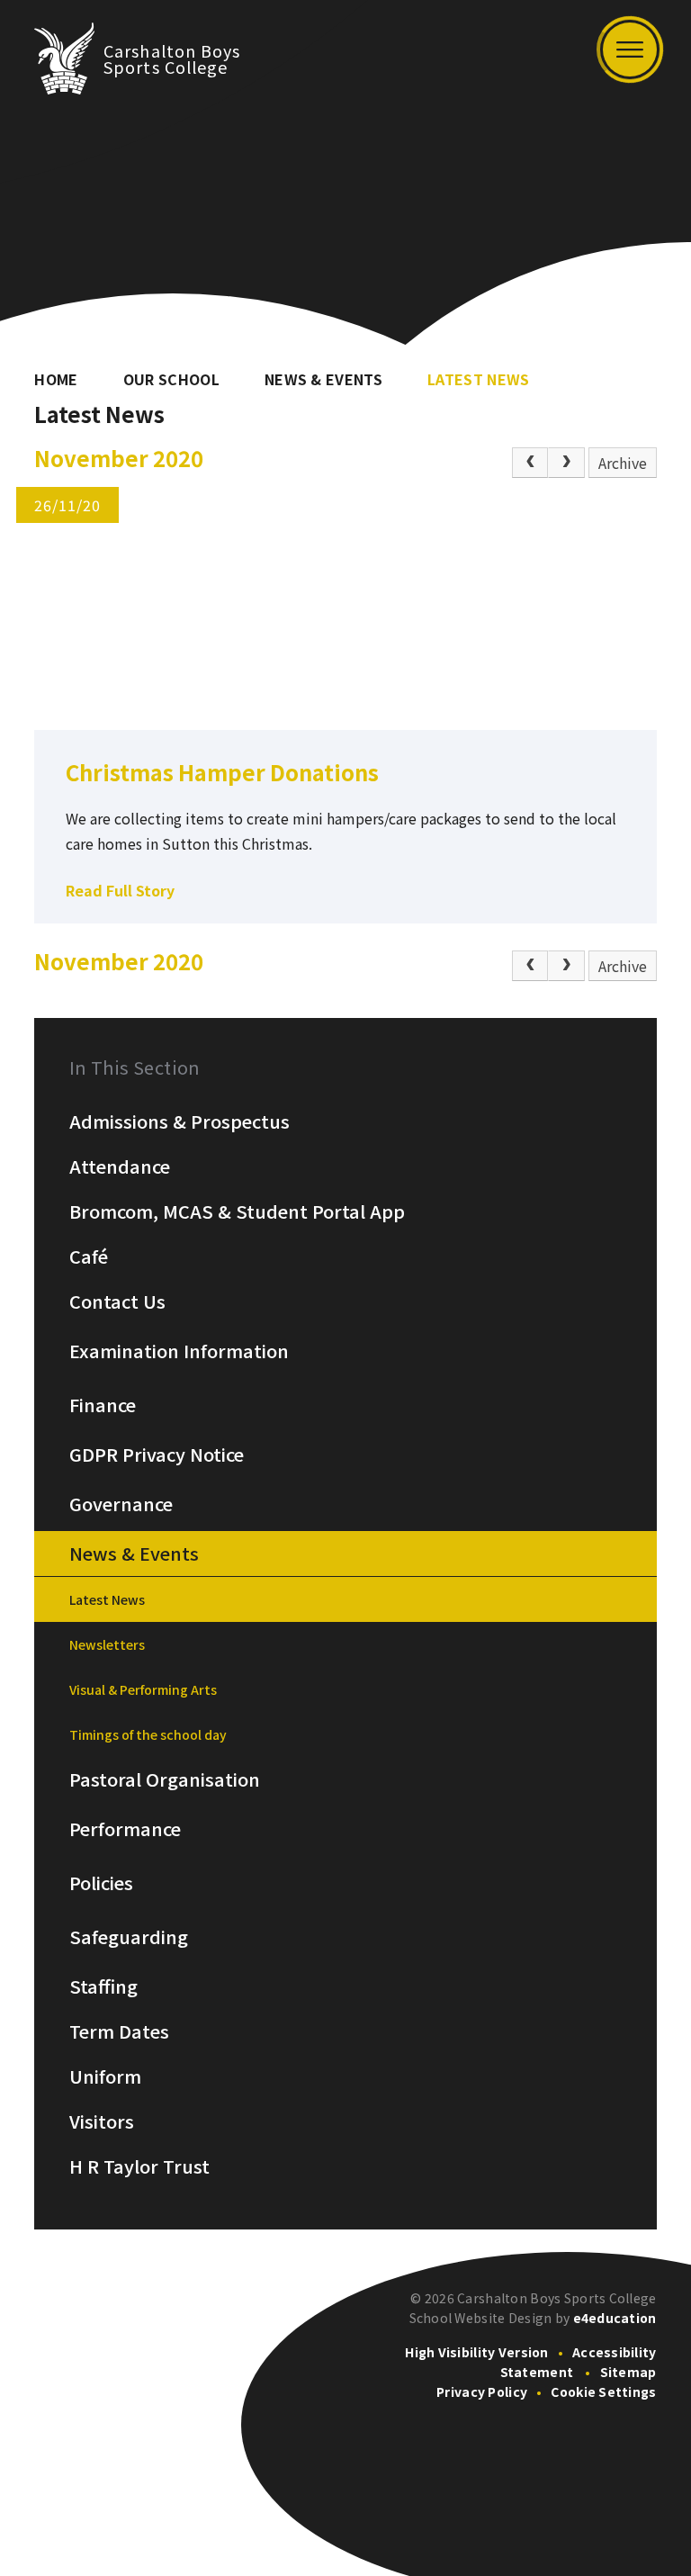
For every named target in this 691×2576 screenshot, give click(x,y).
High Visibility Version (476, 2352)
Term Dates (119, 2031)
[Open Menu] (630, 50)
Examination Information (179, 1351)
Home (56, 379)
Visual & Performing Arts (143, 1689)
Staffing (103, 1986)
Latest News (479, 379)
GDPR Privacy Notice (157, 1455)
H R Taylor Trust (139, 2166)
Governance (121, 1504)
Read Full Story (120, 890)
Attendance (120, 1166)
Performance (125, 1829)
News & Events (323, 379)
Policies (101, 1883)
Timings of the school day (148, 1734)
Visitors (102, 2121)
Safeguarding (129, 1937)
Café (89, 1256)
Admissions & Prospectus (179, 1121)
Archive (623, 463)
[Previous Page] (530, 463)
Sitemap (628, 2372)
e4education (615, 2318)
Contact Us (117, 1302)
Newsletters (107, 1644)
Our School (171, 379)
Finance (103, 1405)
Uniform (105, 2076)
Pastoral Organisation (165, 1779)
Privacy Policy (482, 2391)
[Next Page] (566, 463)
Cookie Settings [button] (603, 2391)
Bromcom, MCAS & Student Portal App (237, 1211)
